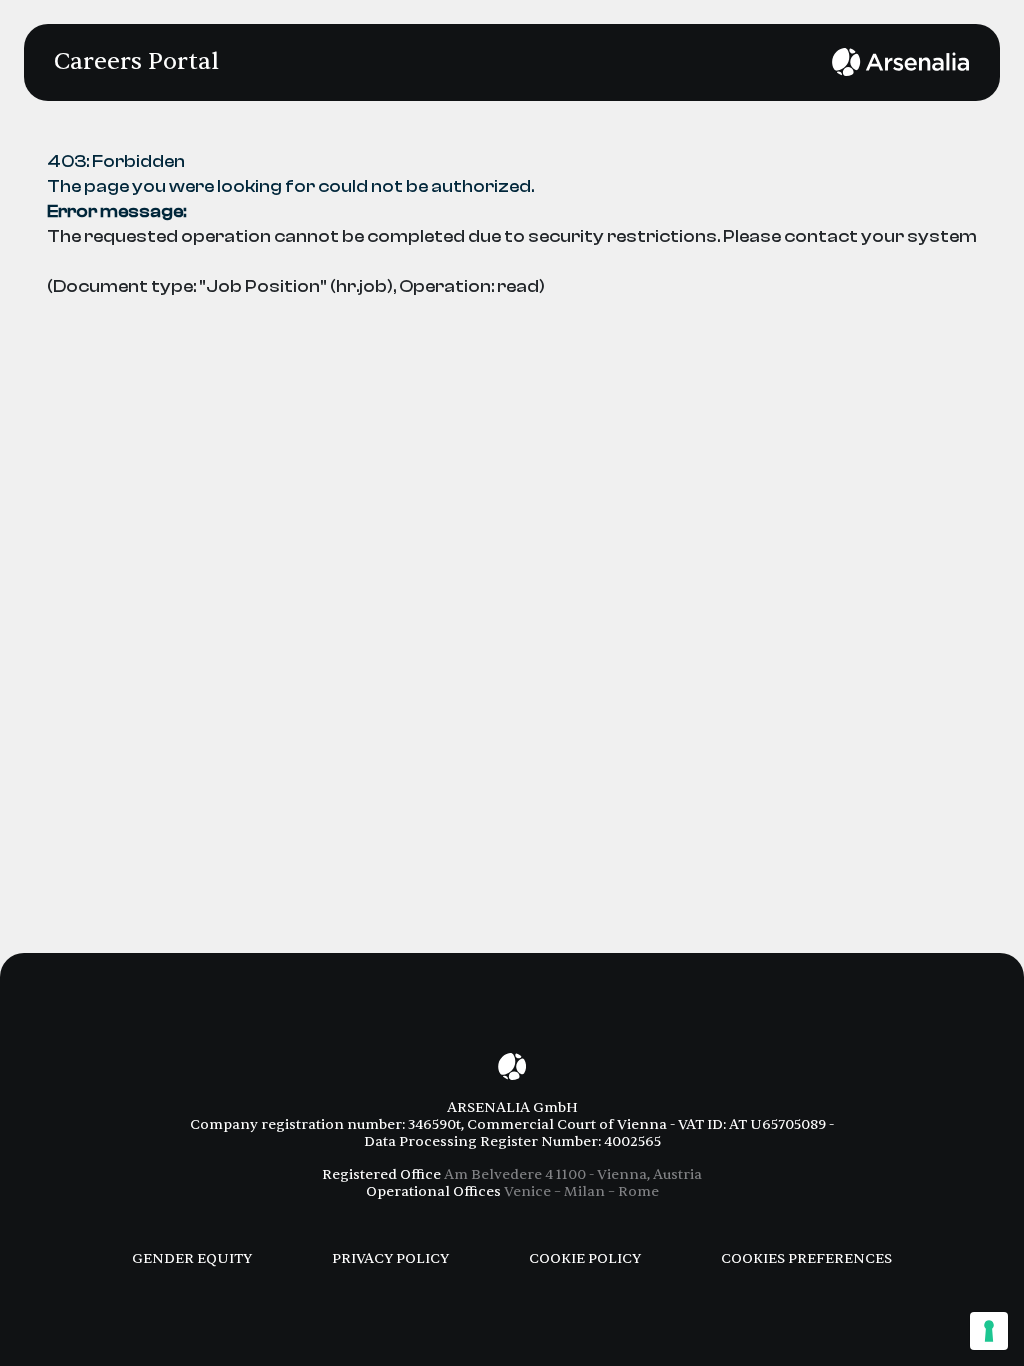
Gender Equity (192, 1258)
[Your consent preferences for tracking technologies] (989, 1331)
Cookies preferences (806, 1258)
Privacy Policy (390, 1258)
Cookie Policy (585, 1258)
